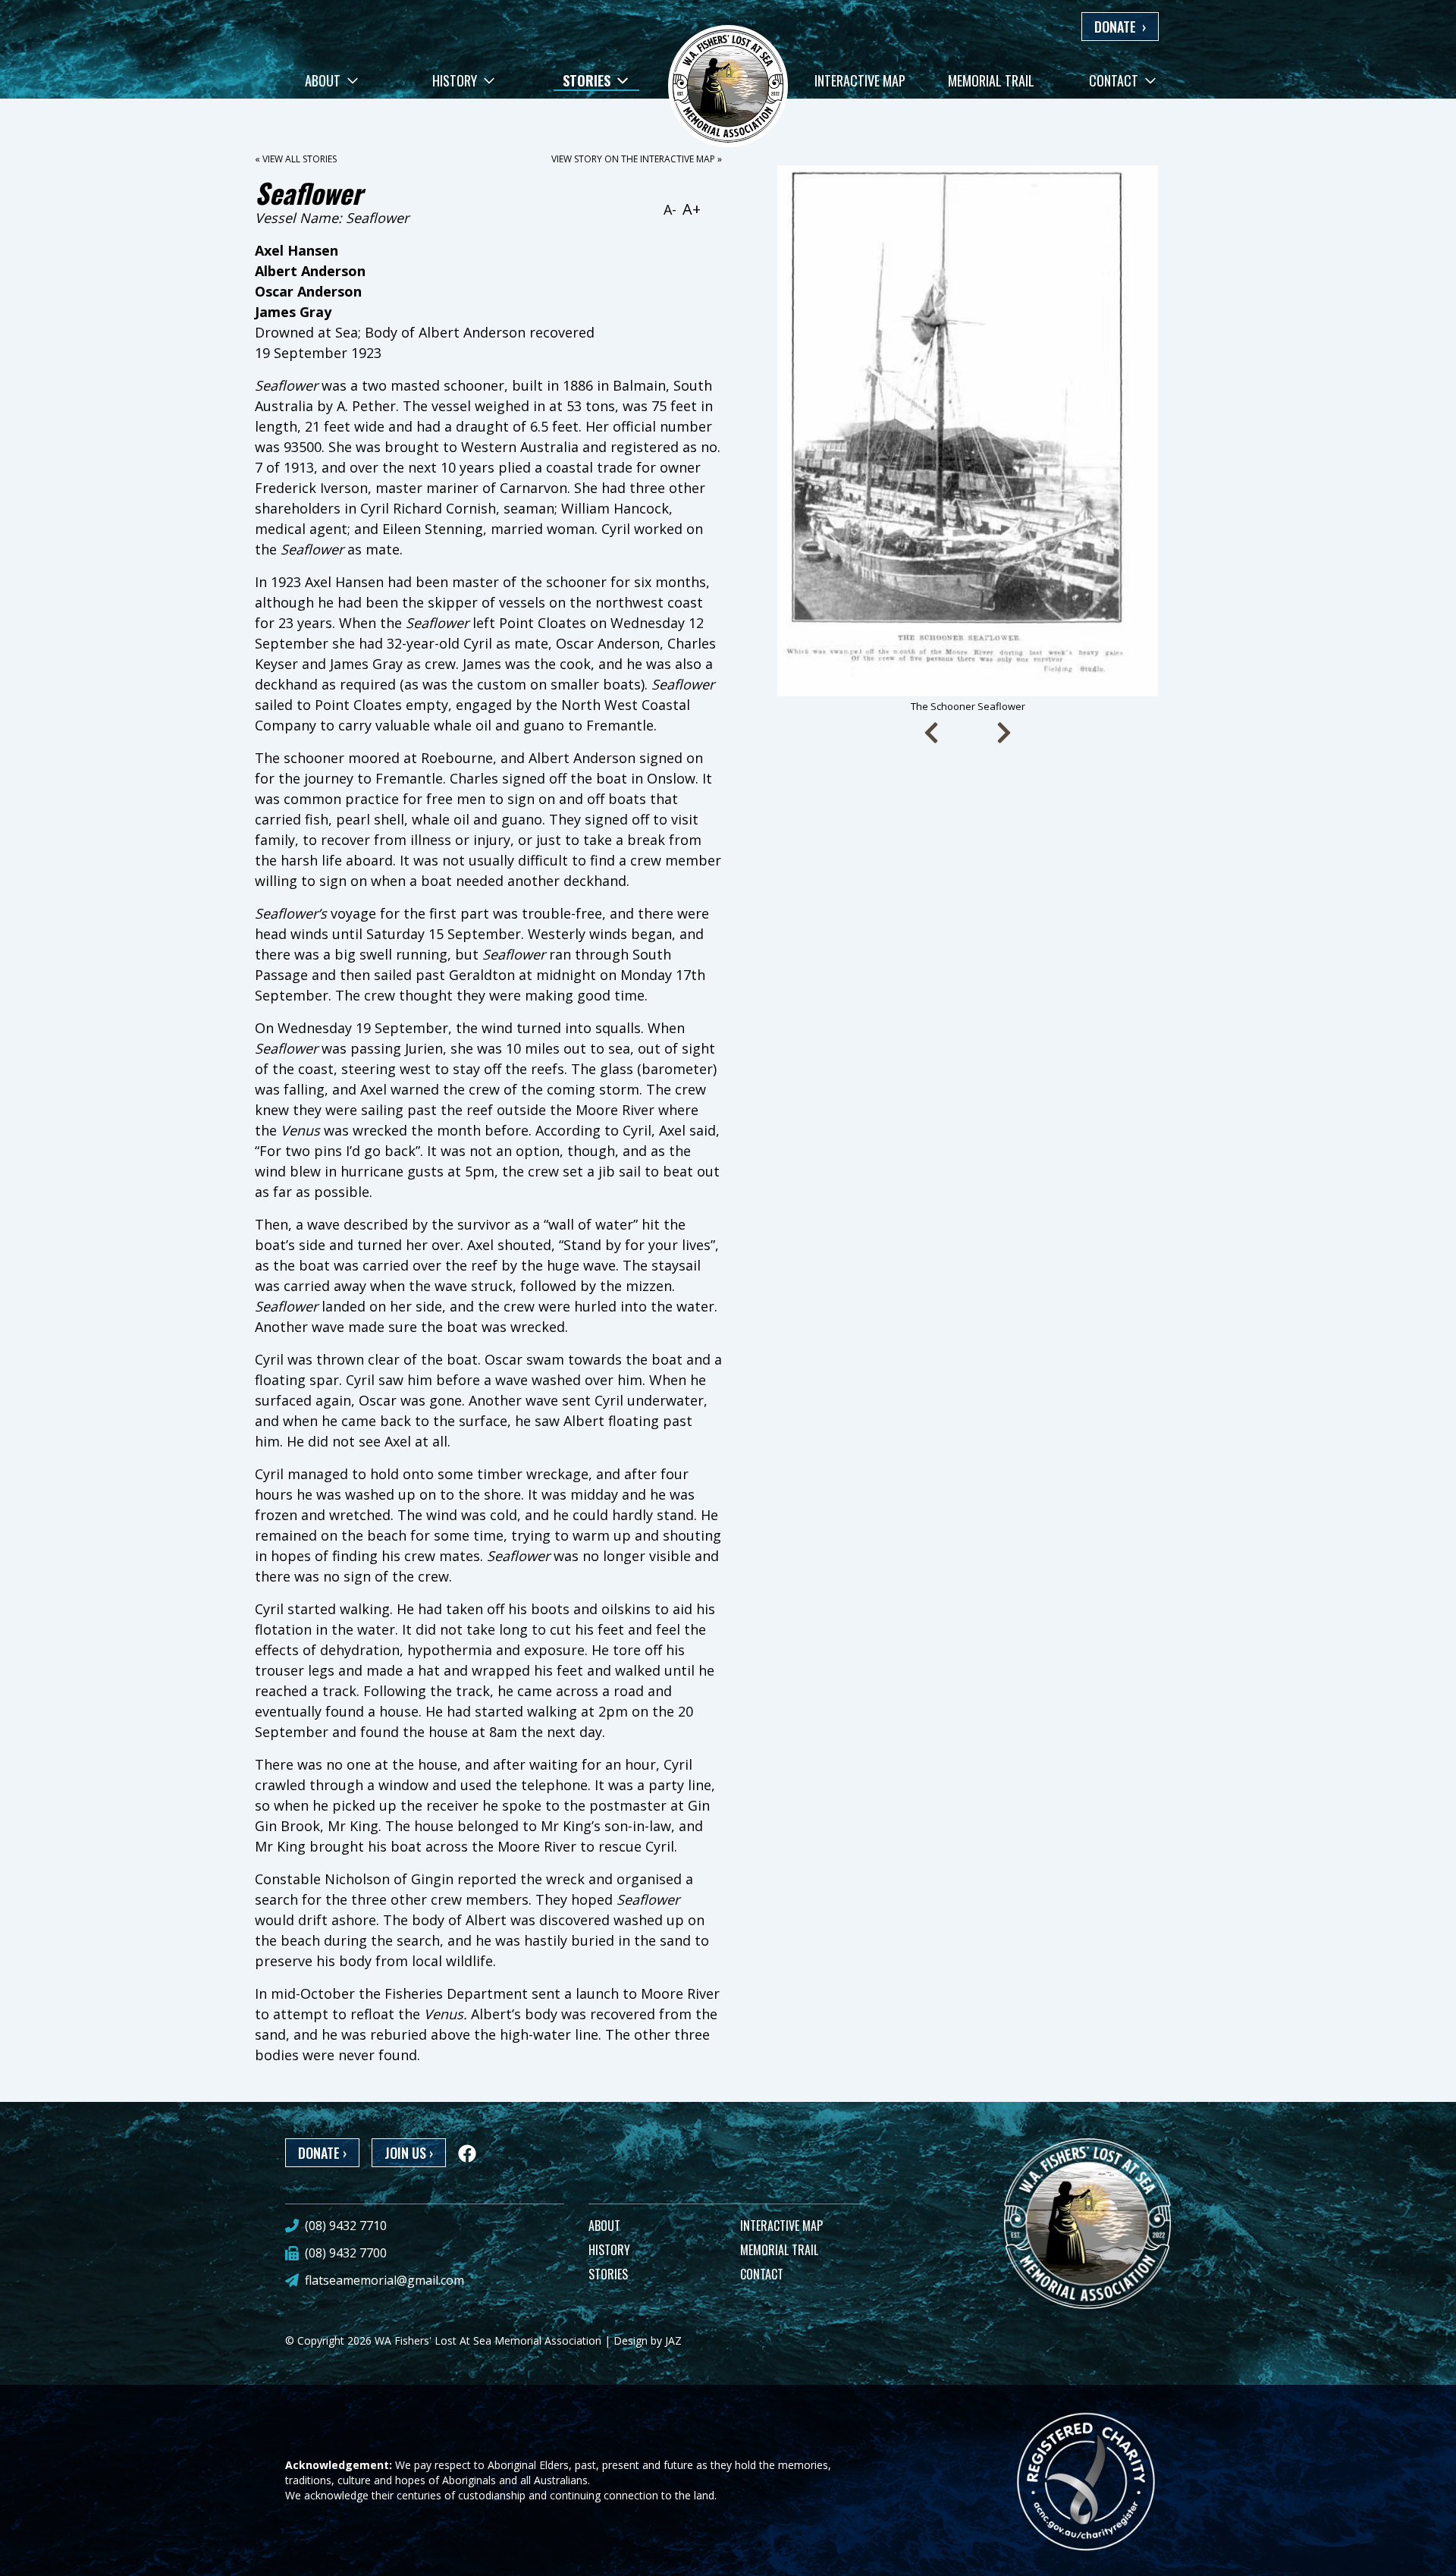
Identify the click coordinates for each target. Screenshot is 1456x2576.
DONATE (1120, 27)
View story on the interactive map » (637, 159)
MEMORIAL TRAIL (779, 2250)
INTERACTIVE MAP (781, 2226)
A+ (692, 209)
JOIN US (409, 2153)
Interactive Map (860, 80)
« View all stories (296, 159)
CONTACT (762, 2274)
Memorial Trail (991, 80)
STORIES (608, 2274)
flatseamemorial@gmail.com (384, 2280)
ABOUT (604, 2226)
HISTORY (609, 2250)
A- (670, 209)
